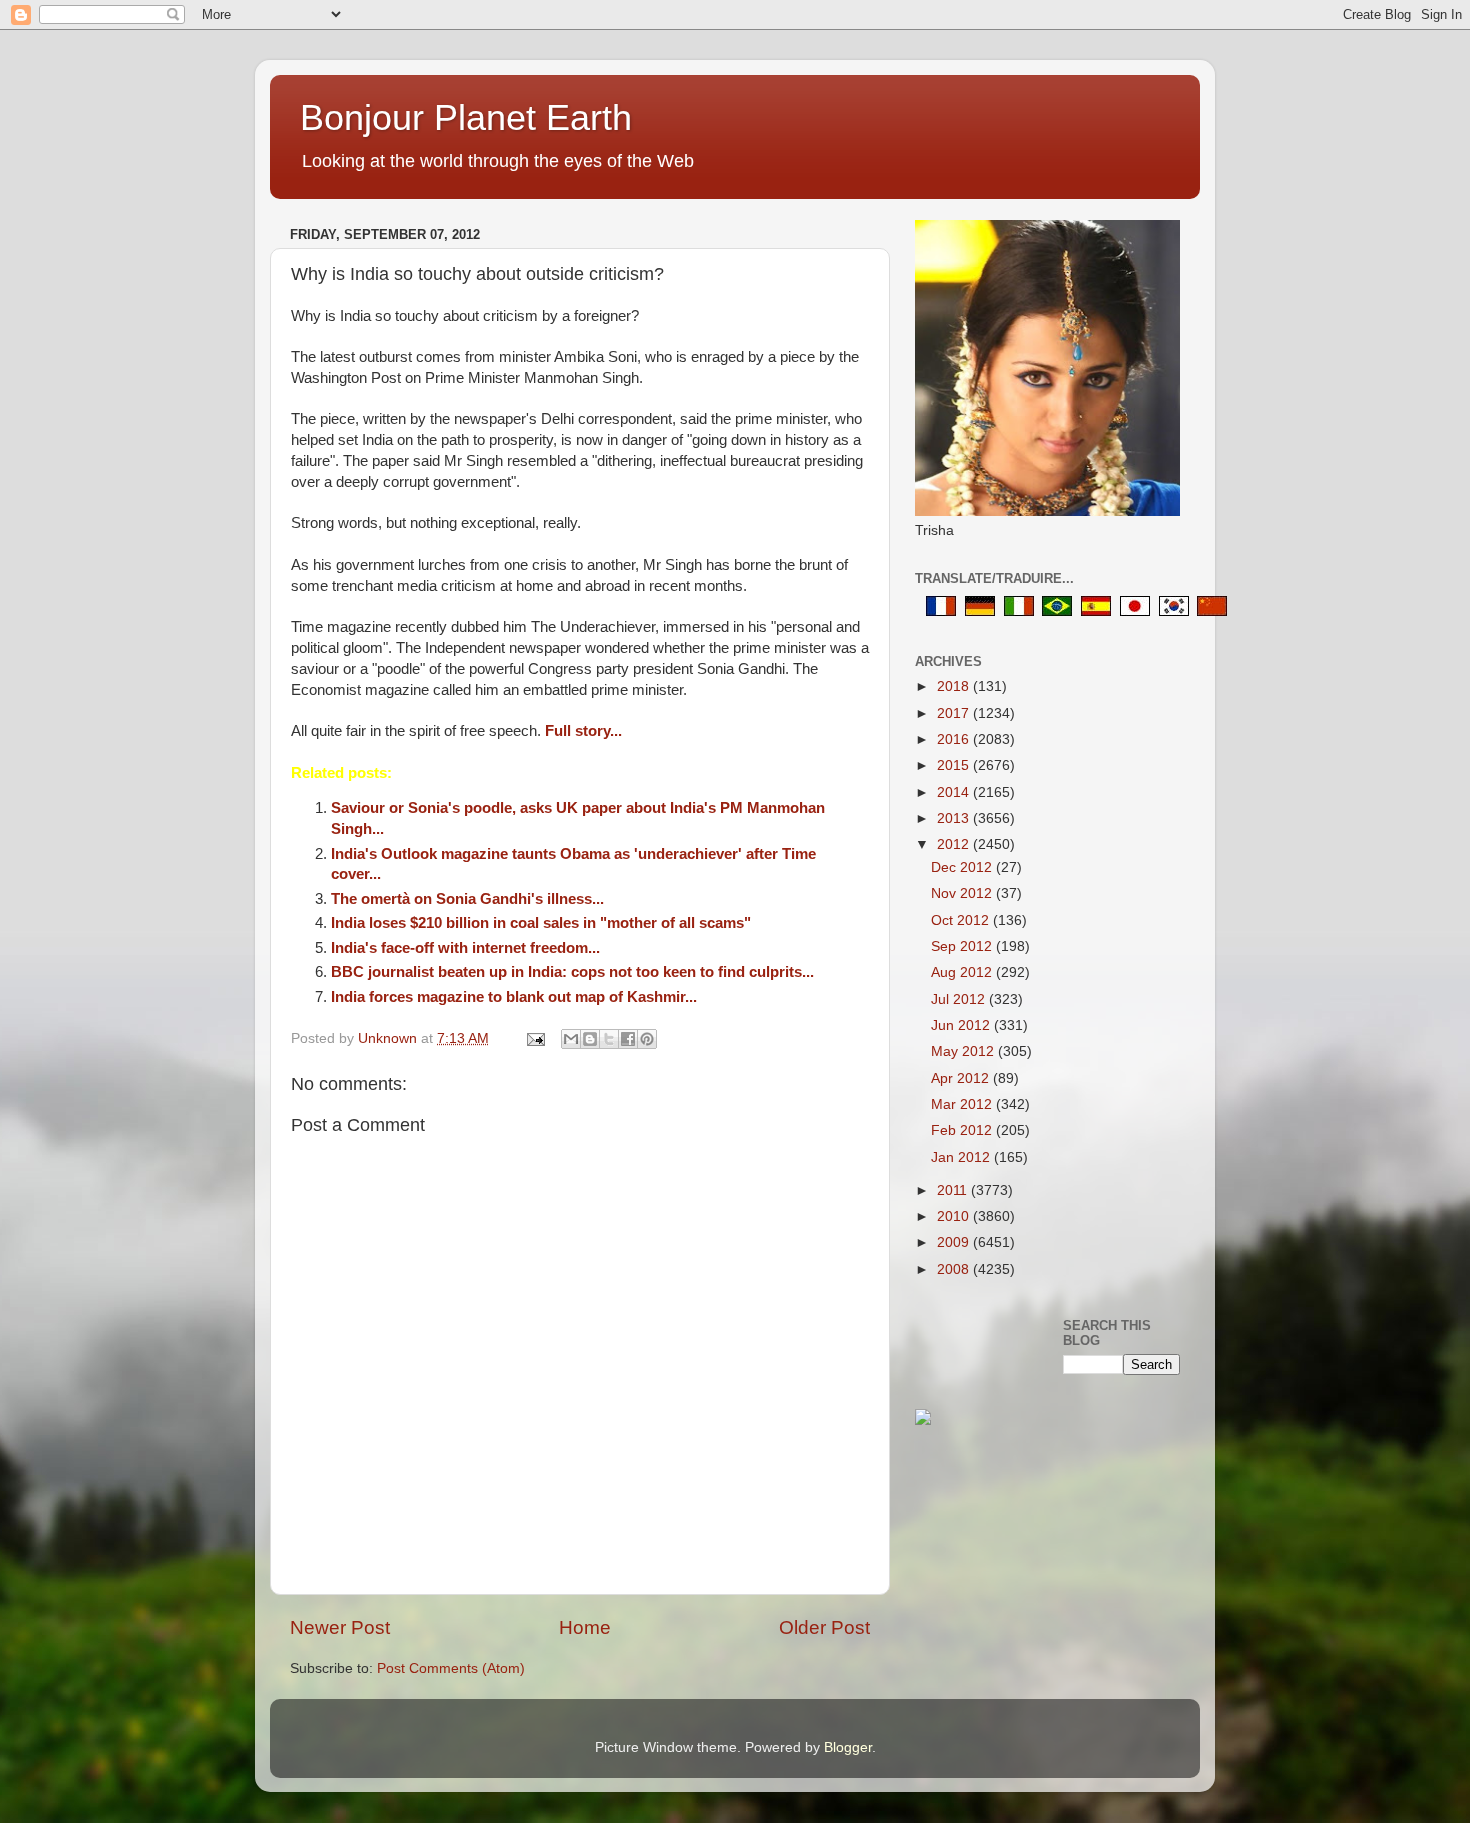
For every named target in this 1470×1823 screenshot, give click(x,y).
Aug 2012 (963, 972)
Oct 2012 (962, 920)
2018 (955, 686)
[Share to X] (609, 1039)
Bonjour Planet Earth (466, 117)
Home (585, 1627)
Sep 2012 (963, 946)
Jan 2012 (962, 1157)
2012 (955, 844)
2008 (955, 1269)
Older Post (824, 1627)
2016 (955, 739)
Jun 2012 (962, 1025)
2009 (955, 1242)
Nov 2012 (963, 893)
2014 (955, 792)
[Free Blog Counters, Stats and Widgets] (923, 1420)
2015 (955, 765)
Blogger (848, 1747)
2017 (955, 713)
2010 (955, 1216)
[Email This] (571, 1039)
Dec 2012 (963, 867)
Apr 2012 (962, 1078)
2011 (954, 1190)
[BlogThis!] (590, 1039)
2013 (955, 818)
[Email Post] (534, 1038)
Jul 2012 (960, 999)
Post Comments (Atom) (451, 1668)
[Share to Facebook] (628, 1039)
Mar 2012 (963, 1104)
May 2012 (964, 1051)
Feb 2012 (963, 1130)
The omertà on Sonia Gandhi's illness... (467, 899)
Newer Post (340, 1627)
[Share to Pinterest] (647, 1039)
